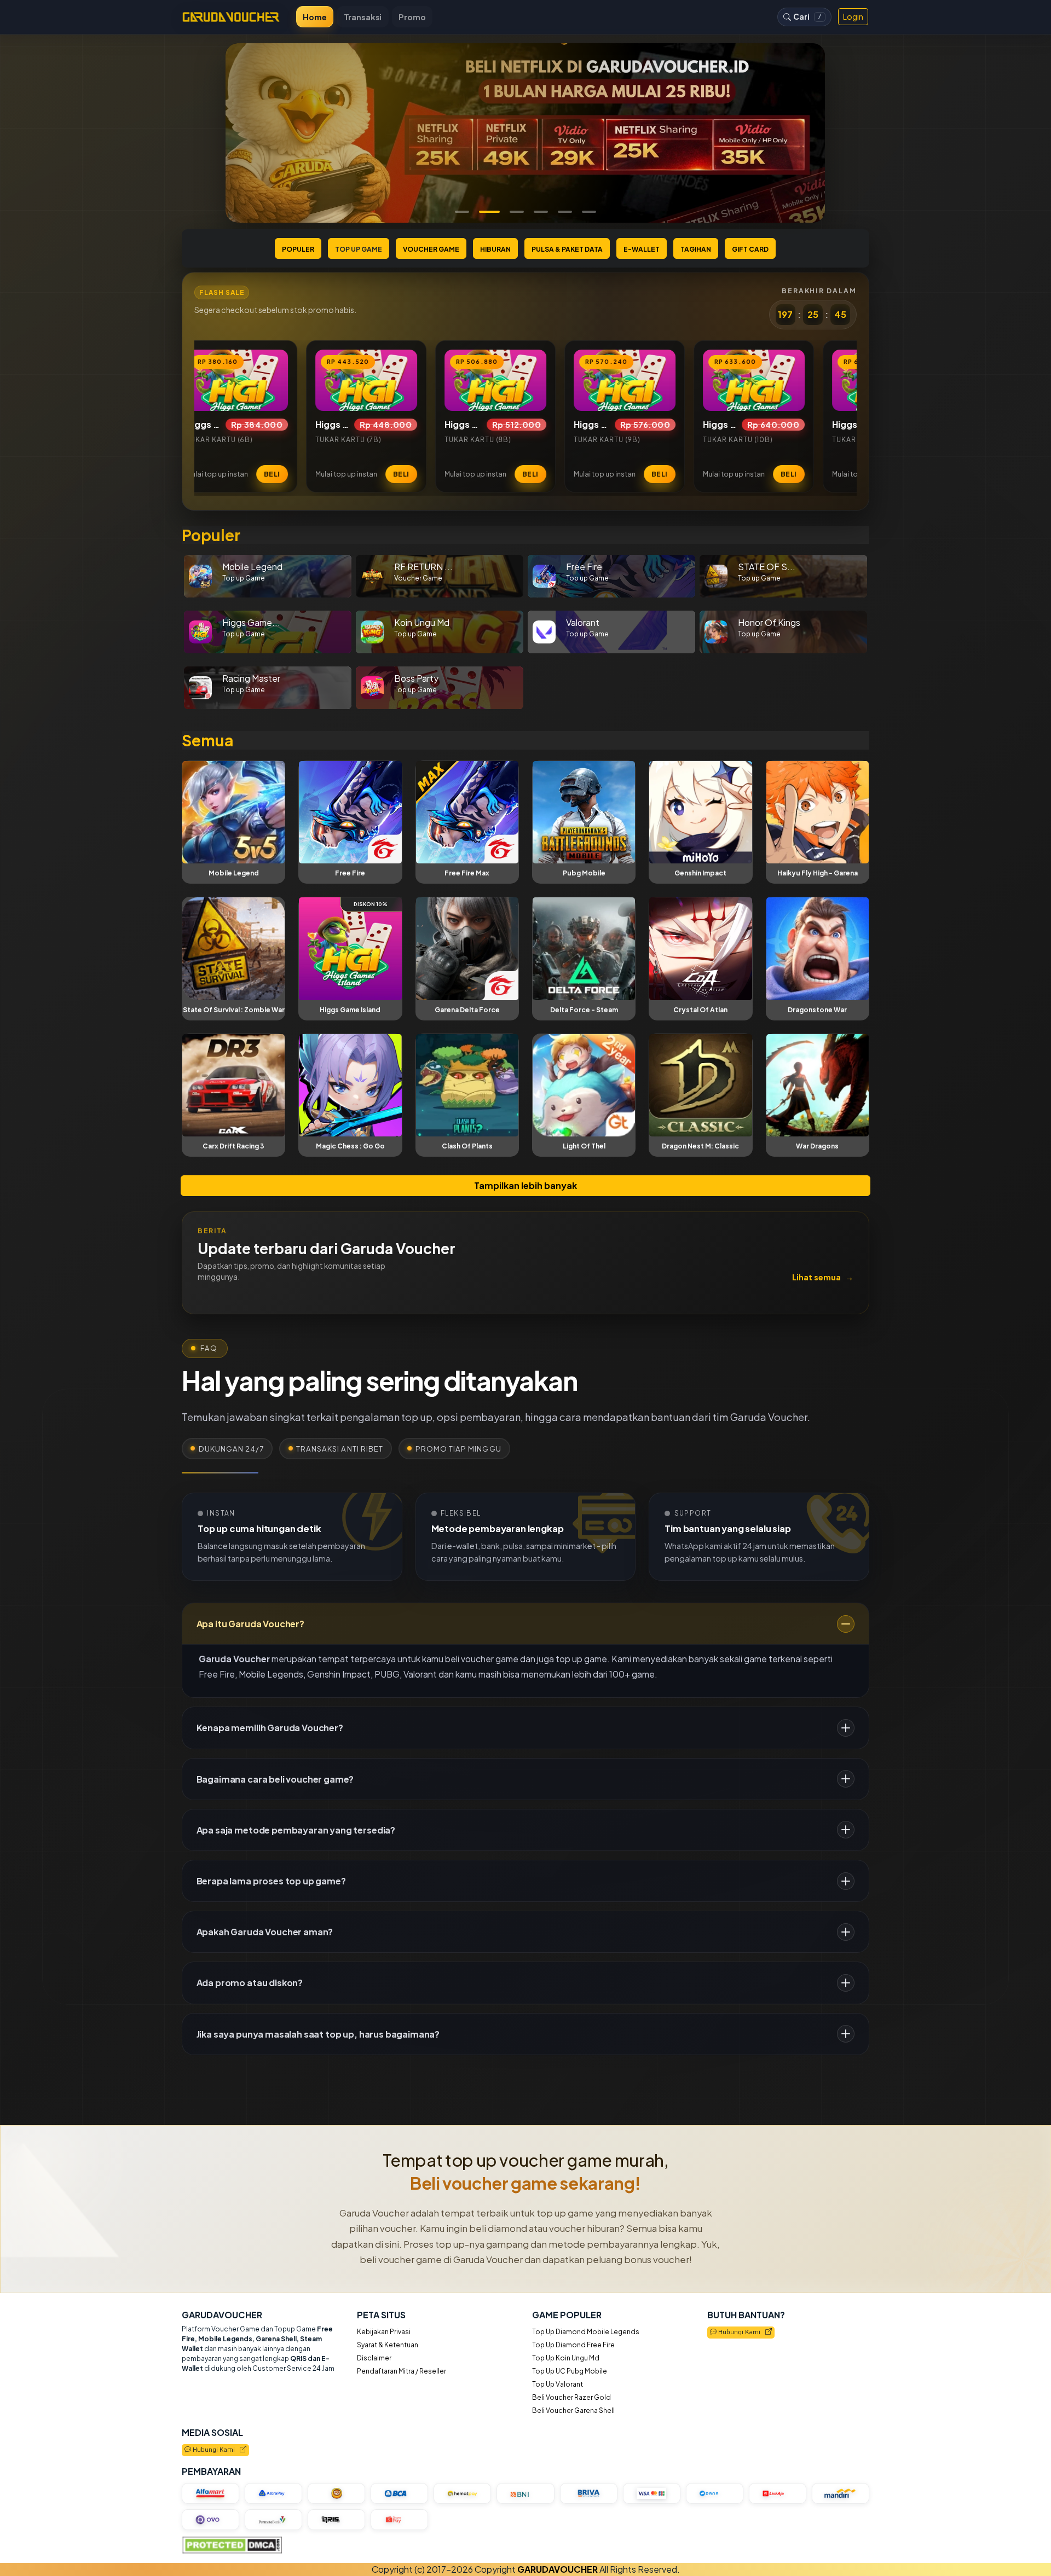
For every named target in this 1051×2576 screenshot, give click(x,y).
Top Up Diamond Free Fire (573, 2345)
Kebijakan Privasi (384, 2332)
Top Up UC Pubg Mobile (570, 2371)
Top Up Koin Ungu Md (566, 2358)
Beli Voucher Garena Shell (573, 2410)
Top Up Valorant (558, 2384)
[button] (462, 212)
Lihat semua (823, 1277)
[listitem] (220, 416)
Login (853, 16)
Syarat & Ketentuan (388, 2345)
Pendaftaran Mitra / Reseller (402, 2371)
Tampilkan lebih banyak (525, 1185)
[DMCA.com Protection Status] (232, 2545)
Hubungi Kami (741, 2333)
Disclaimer (374, 2358)
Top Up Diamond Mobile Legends (586, 2332)
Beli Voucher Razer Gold (571, 2397)
